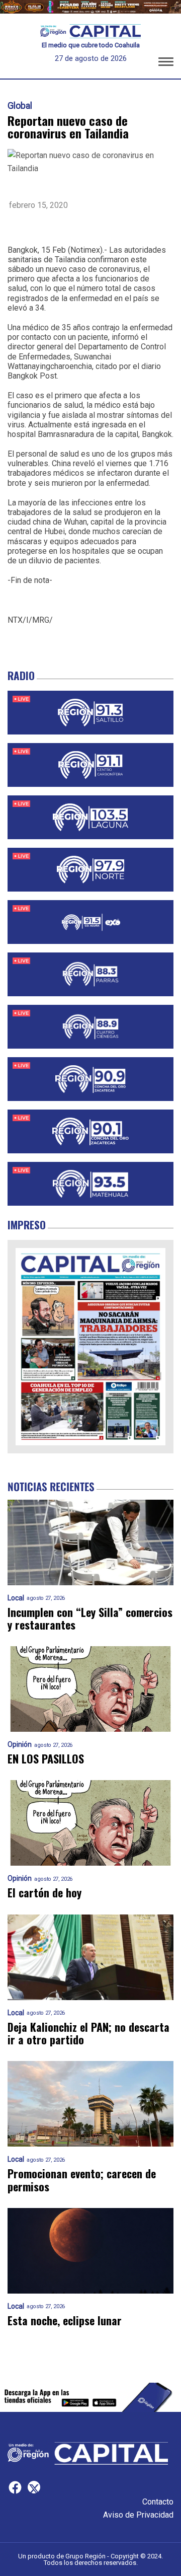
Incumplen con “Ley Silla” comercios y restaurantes (90, 1619)
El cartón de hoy (44, 1893)
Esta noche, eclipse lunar (65, 2321)
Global (20, 106)
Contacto (158, 2502)
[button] (166, 63)
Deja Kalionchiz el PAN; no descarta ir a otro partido (88, 2034)
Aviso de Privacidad (138, 2515)
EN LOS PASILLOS (46, 1759)
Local (16, 1598)
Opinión (20, 1745)
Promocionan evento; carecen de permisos (82, 2180)
